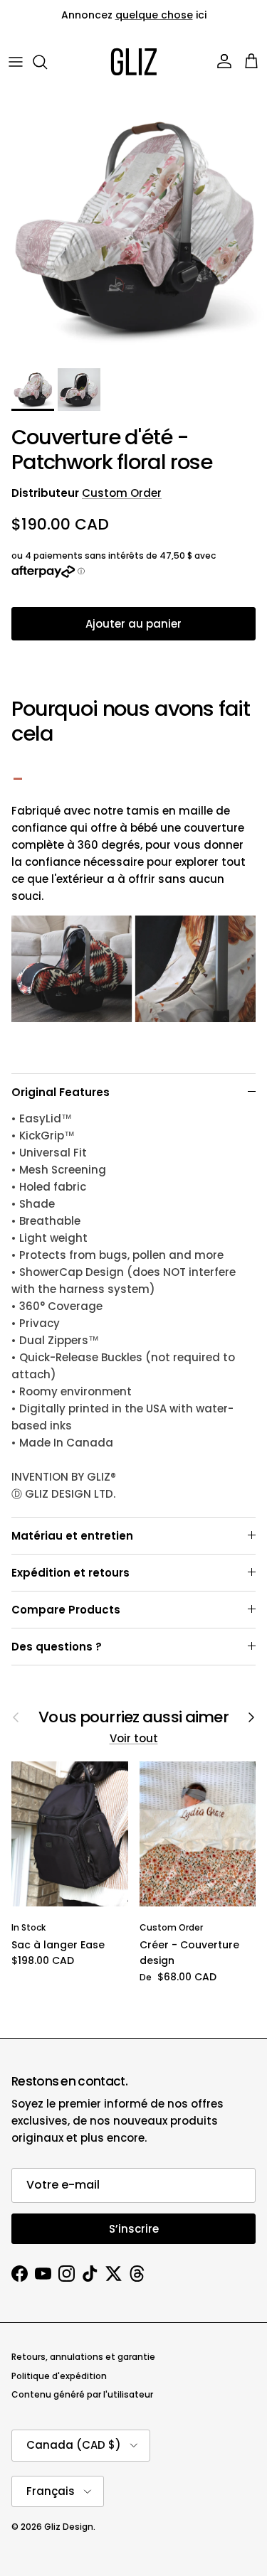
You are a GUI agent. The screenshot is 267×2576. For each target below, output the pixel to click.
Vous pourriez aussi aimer (133, 1717)
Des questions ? (57, 1647)
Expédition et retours (70, 1573)
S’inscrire (134, 2229)
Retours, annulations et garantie (83, 2357)
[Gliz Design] (134, 62)
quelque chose (154, 15)
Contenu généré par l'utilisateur (82, 2394)
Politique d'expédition (59, 2376)
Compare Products (66, 1610)
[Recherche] (47, 62)
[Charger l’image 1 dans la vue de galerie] (133, 228)
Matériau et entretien (72, 1536)
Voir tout (134, 1738)
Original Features (61, 1092)
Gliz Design (69, 2527)
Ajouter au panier (133, 624)
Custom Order (122, 493)
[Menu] (16, 62)
